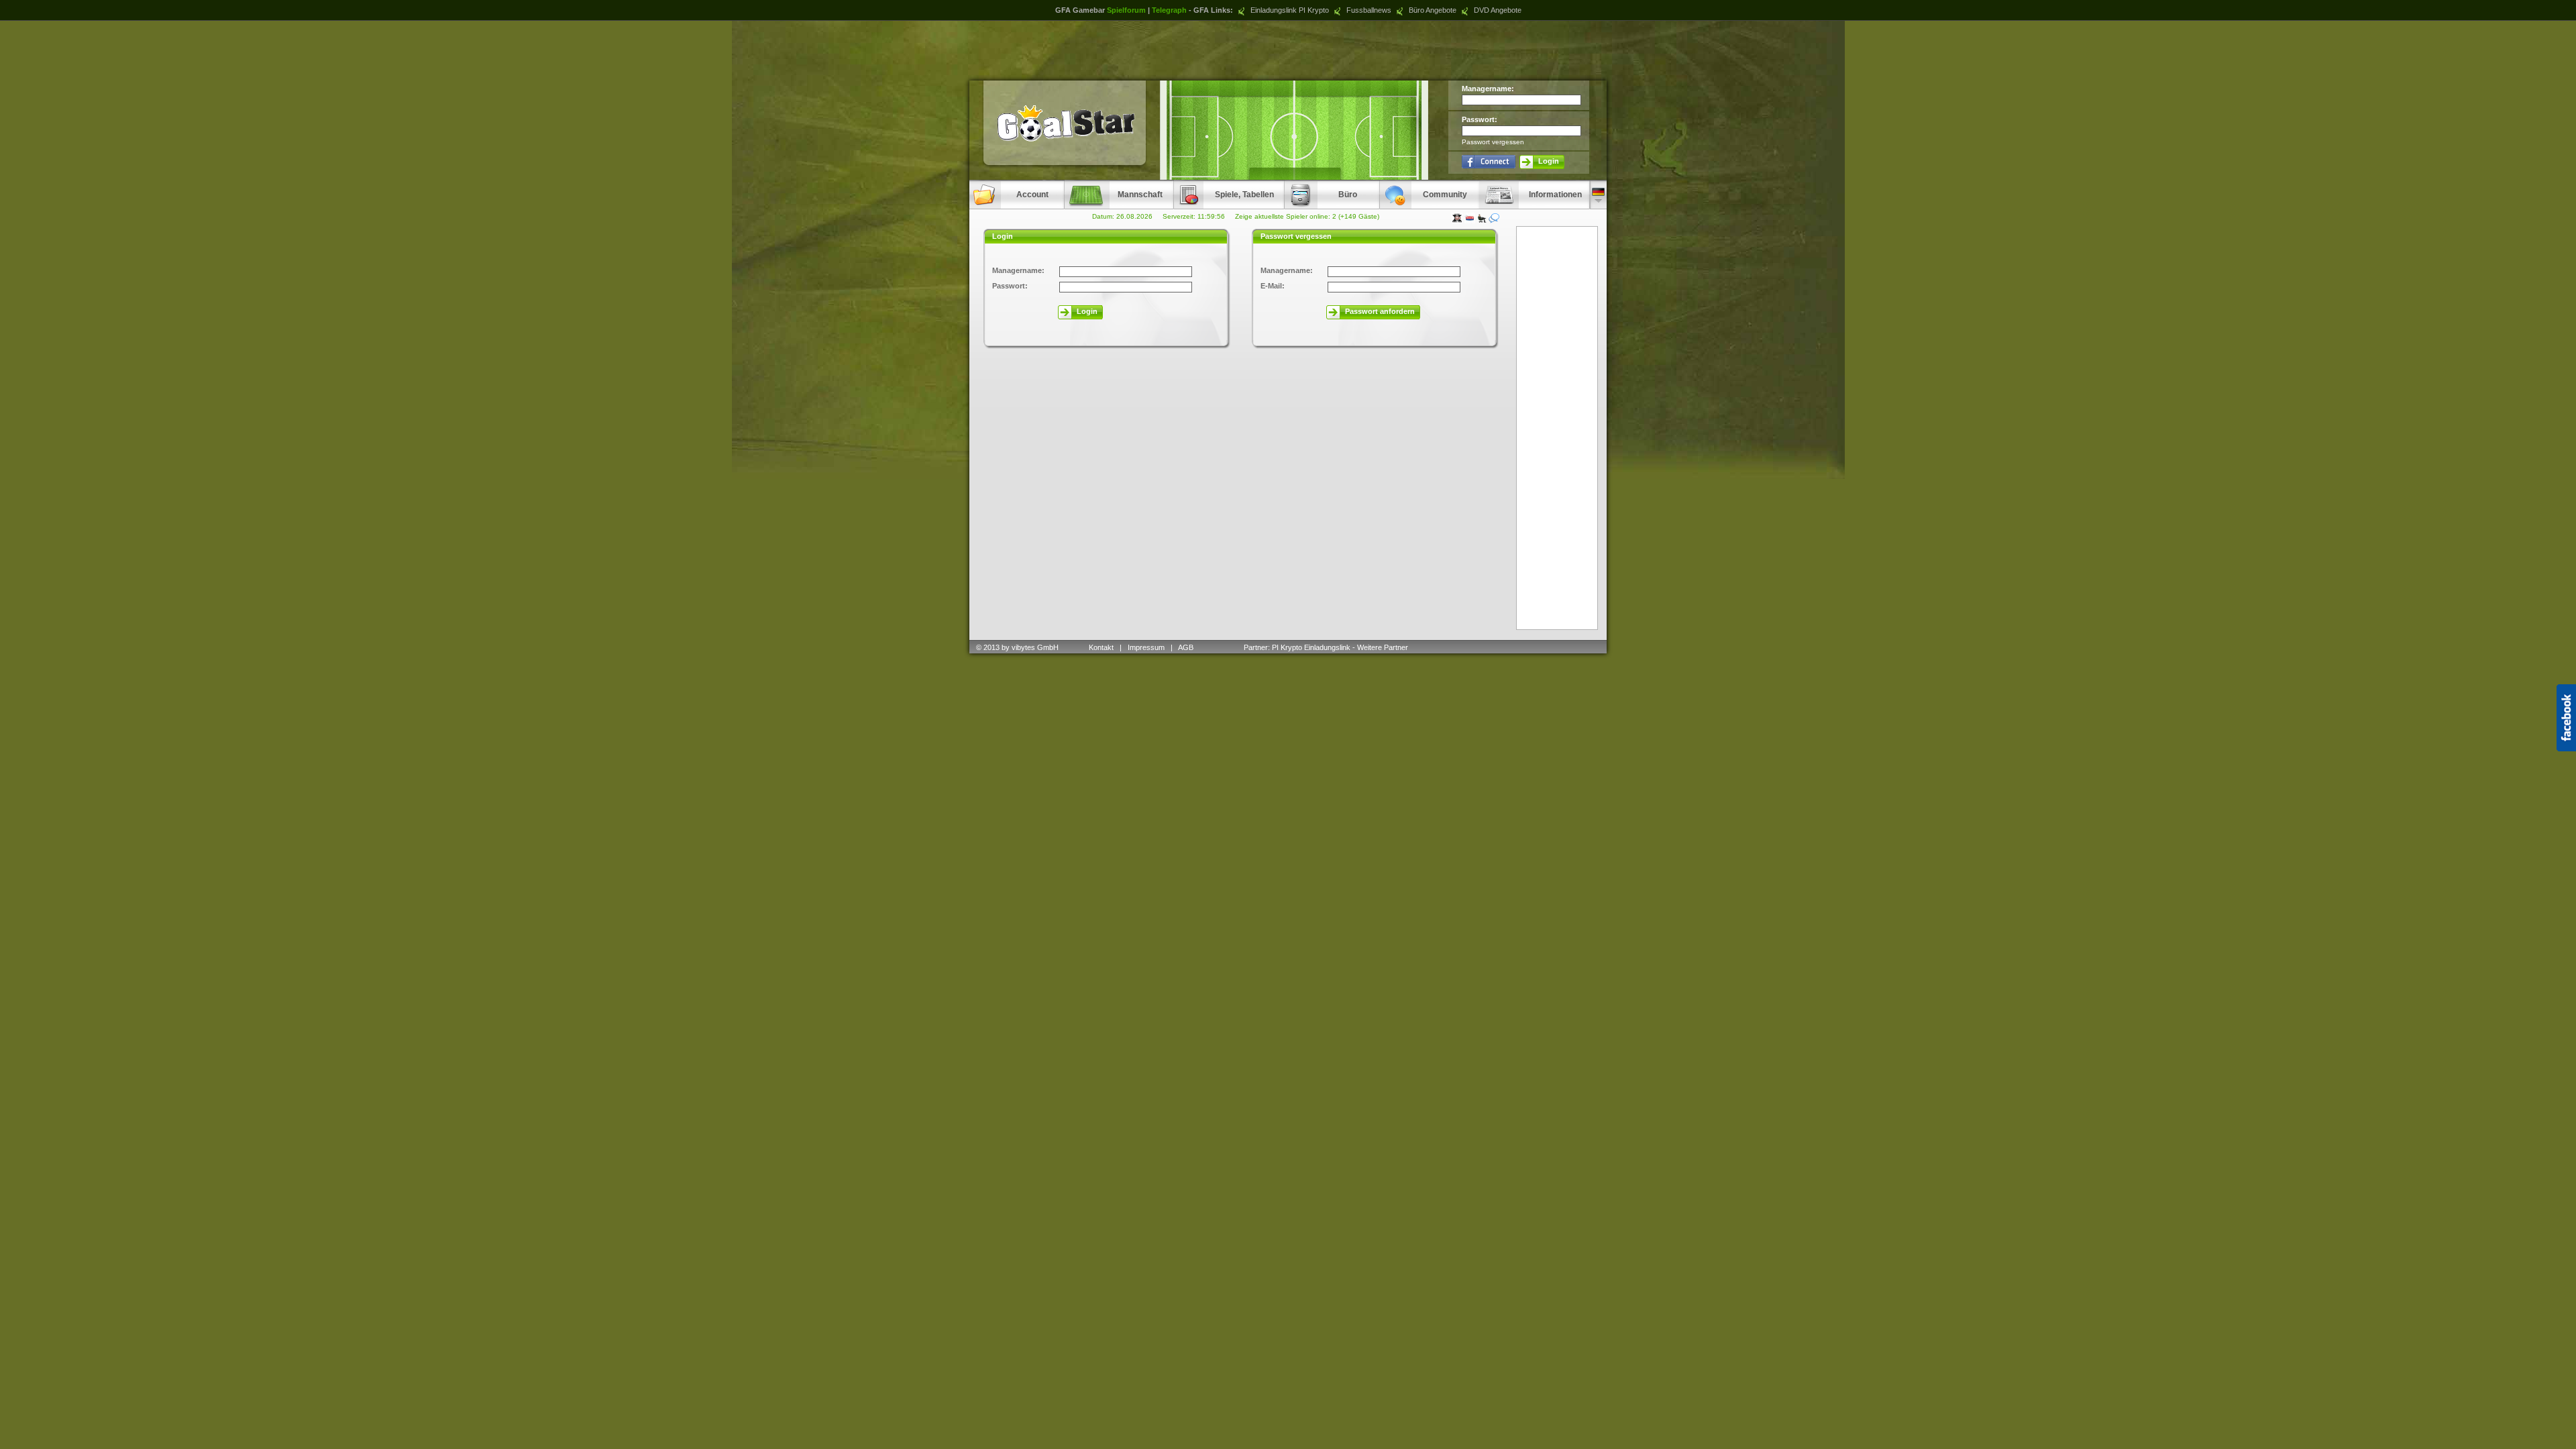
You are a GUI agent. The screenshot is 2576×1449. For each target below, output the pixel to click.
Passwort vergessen (1493, 142)
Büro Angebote (1432, 10)
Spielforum (1126, 10)
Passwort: (1480, 119)
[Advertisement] (1288, 50)
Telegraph (1169, 10)
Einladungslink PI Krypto (1289, 10)
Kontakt (1101, 647)
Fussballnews (1368, 10)
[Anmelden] (1489, 161)
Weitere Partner (1383, 647)
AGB (1187, 647)
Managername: (1488, 89)
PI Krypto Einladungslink (1311, 647)
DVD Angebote (1497, 10)
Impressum (1146, 647)
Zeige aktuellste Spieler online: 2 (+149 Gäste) (1307, 216)
